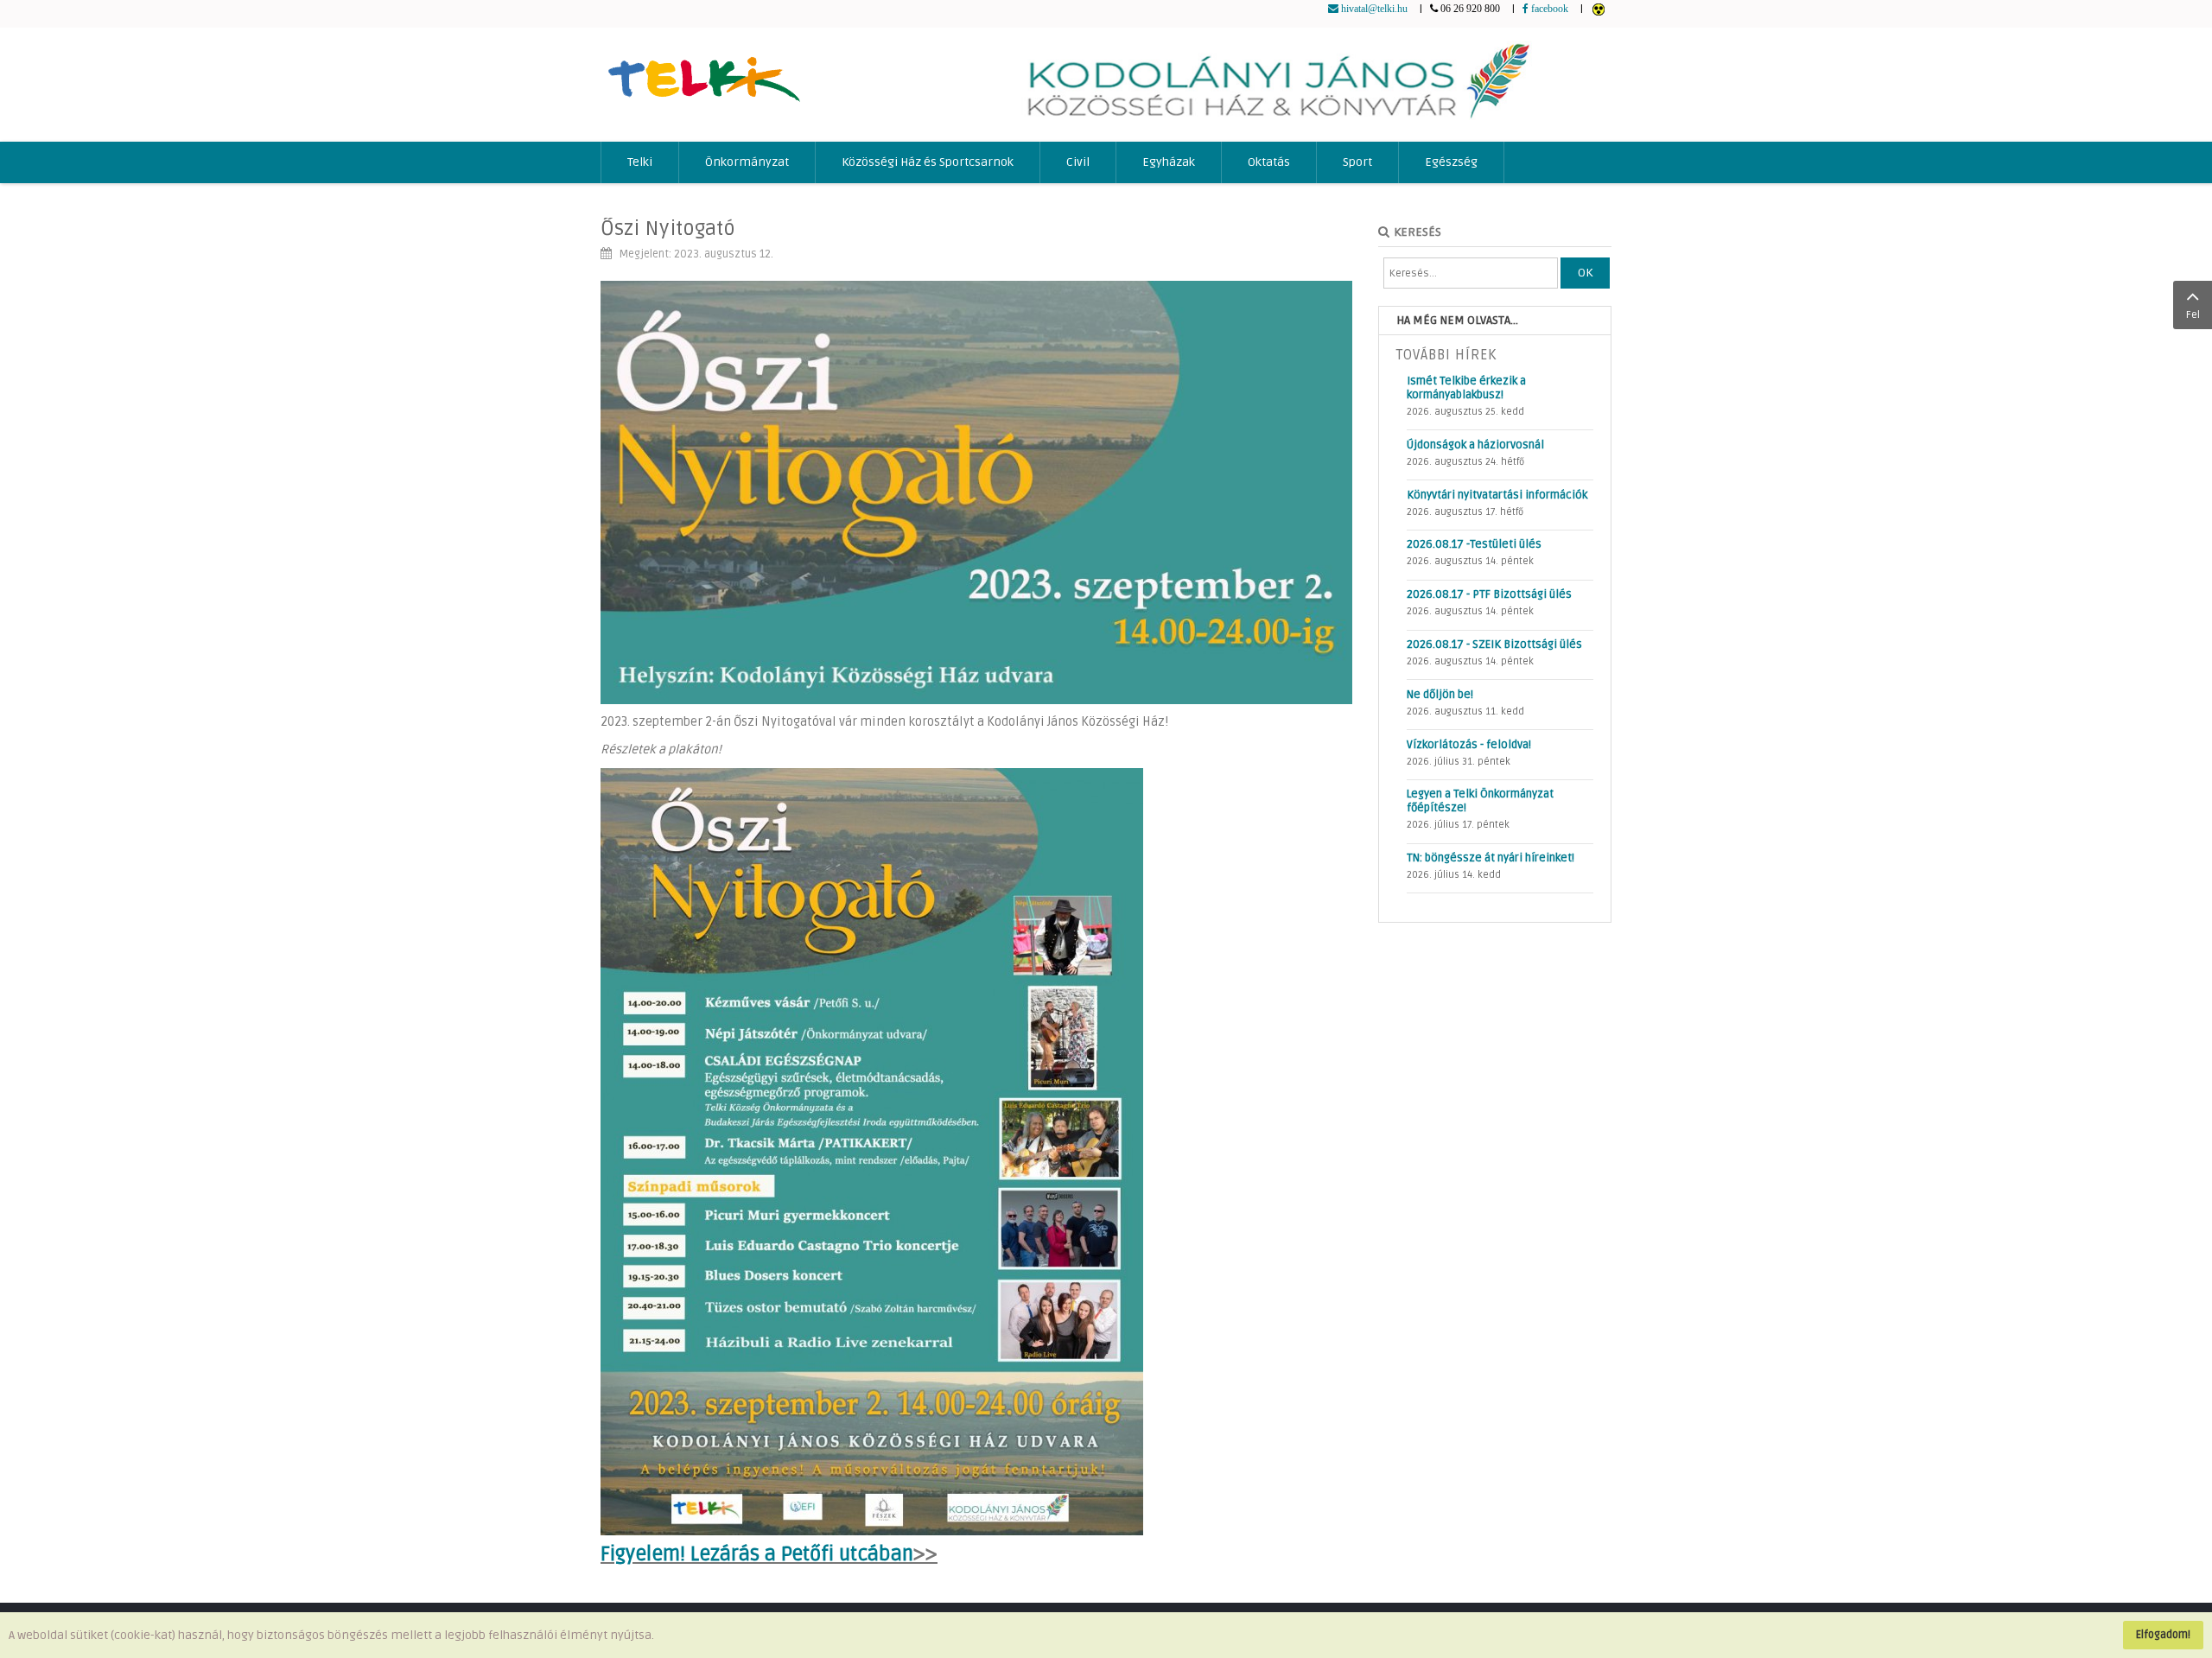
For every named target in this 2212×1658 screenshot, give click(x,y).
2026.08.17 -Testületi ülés (1474, 544)
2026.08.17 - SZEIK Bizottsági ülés (1494, 645)
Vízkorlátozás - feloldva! (1469, 745)
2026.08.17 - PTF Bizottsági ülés (1489, 594)
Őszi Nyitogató (668, 229)
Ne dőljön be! (1440, 695)
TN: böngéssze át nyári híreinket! (1491, 858)
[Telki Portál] (704, 71)
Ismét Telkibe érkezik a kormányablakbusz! (1466, 388)
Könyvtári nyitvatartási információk (1497, 495)
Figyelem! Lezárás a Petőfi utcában (757, 1554)
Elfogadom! (2163, 1635)
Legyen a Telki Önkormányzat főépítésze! (1480, 801)
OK (1585, 273)
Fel (2193, 315)
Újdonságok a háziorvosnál (1475, 445)
